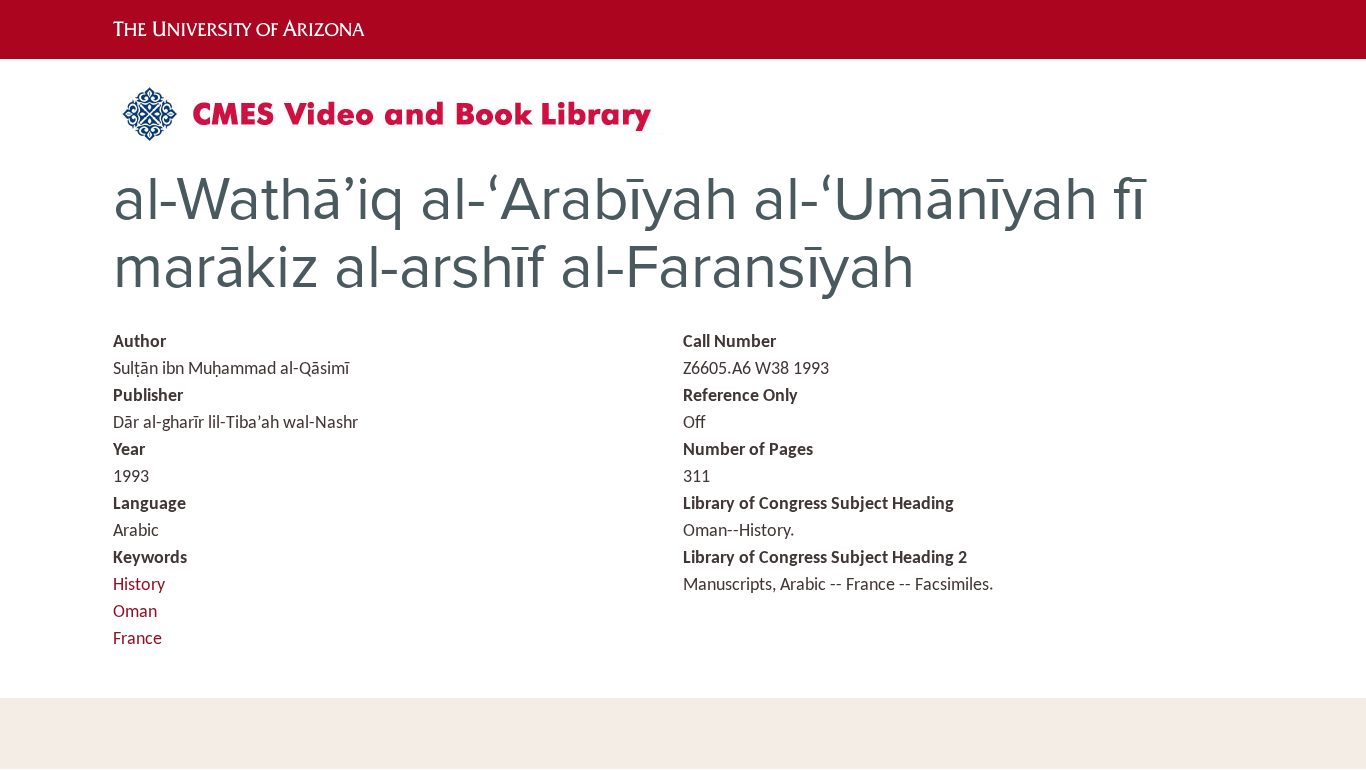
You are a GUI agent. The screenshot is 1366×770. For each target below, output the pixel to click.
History (139, 585)
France (137, 639)
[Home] (398, 121)
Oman (135, 612)
